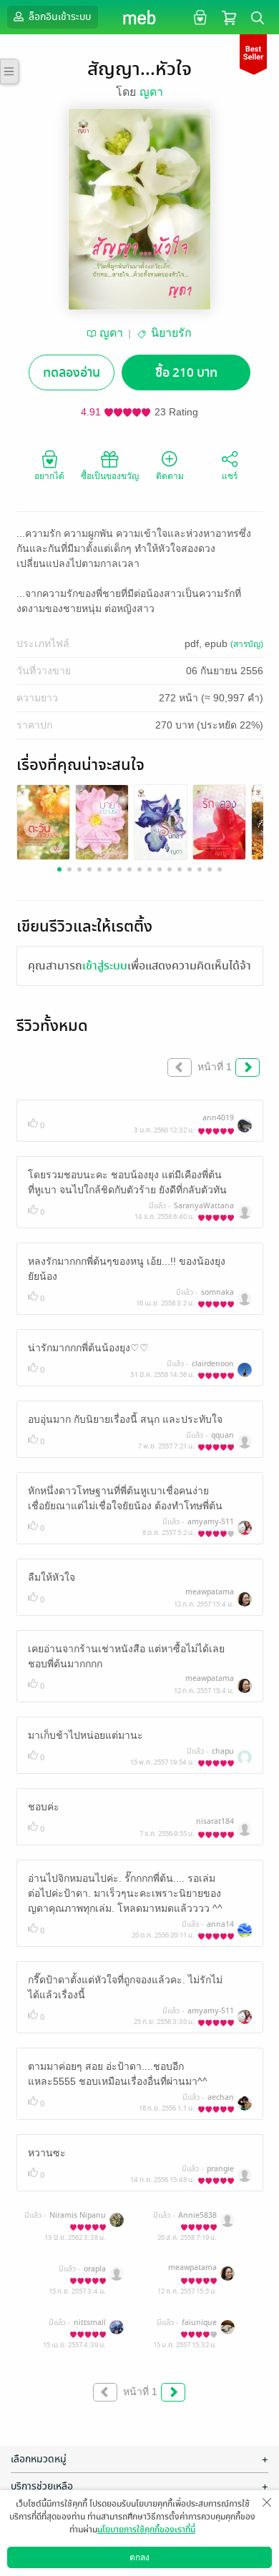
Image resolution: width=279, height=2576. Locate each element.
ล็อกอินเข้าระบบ (59, 17)
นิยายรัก (171, 333)
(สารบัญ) (247, 644)
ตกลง (139, 2557)
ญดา (151, 92)
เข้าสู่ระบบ (105, 966)
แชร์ (230, 476)
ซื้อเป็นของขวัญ (110, 476)
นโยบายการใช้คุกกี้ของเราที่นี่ (146, 2530)
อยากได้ (49, 476)
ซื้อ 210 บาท (186, 373)
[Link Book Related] (43, 822)
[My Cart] (229, 17)
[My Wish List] (199, 17)
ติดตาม (170, 476)
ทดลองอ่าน (72, 373)
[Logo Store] (140, 17)
